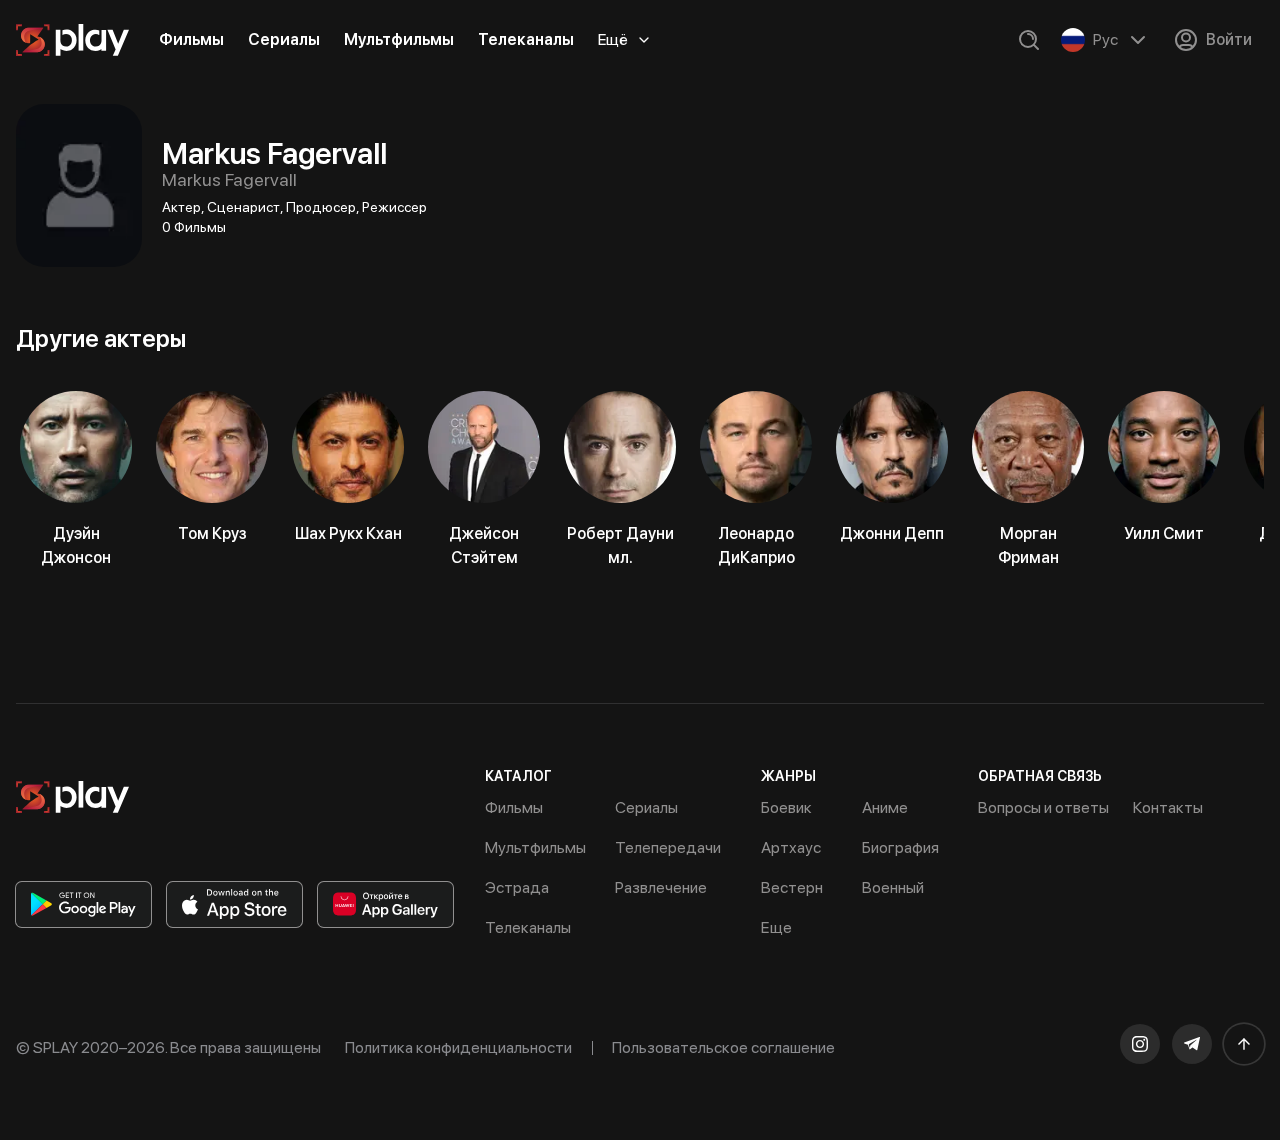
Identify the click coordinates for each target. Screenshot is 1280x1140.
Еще (776, 927)
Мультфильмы (399, 39)
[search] (1029, 40)
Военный (893, 887)
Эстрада (517, 887)
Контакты (1168, 807)
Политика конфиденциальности (458, 1047)
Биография (900, 847)
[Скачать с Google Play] (83, 904)
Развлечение (661, 887)
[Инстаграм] (1140, 1044)
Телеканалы (526, 39)
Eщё (613, 39)
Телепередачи (668, 847)
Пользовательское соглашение (723, 1047)
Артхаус (791, 847)
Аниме (885, 807)
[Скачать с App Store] (234, 904)
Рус (1105, 39)
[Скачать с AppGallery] (385, 904)
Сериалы (284, 39)
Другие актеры (101, 338)
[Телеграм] (1192, 1044)
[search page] (1029, 40)
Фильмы (191, 39)
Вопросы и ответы (1043, 807)
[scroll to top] (1244, 1044)
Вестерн (792, 887)
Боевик (786, 807)
